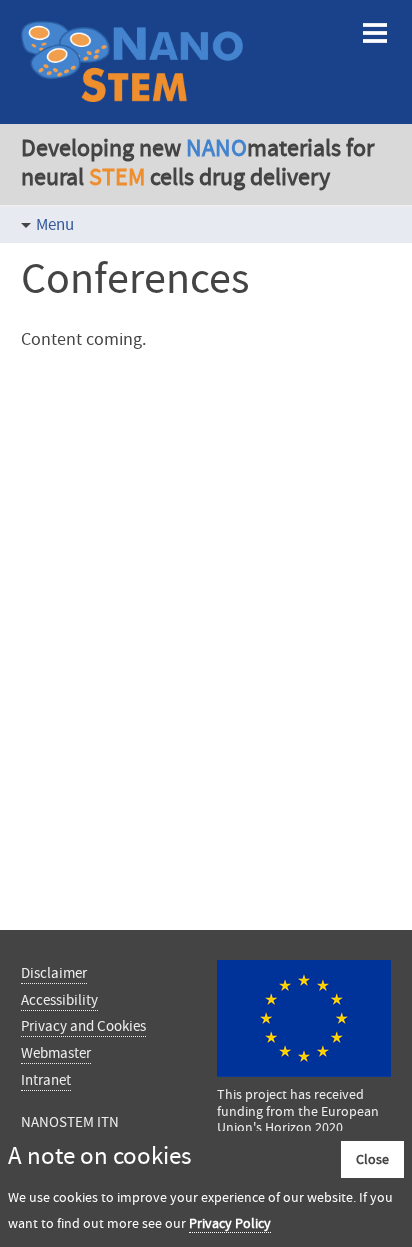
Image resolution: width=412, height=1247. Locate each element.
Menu (55, 224)
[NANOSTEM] (132, 109)
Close (372, 1159)
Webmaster (56, 1053)
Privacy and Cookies (83, 1026)
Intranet (46, 1080)
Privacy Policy (230, 1223)
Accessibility (59, 1000)
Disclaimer (54, 973)
